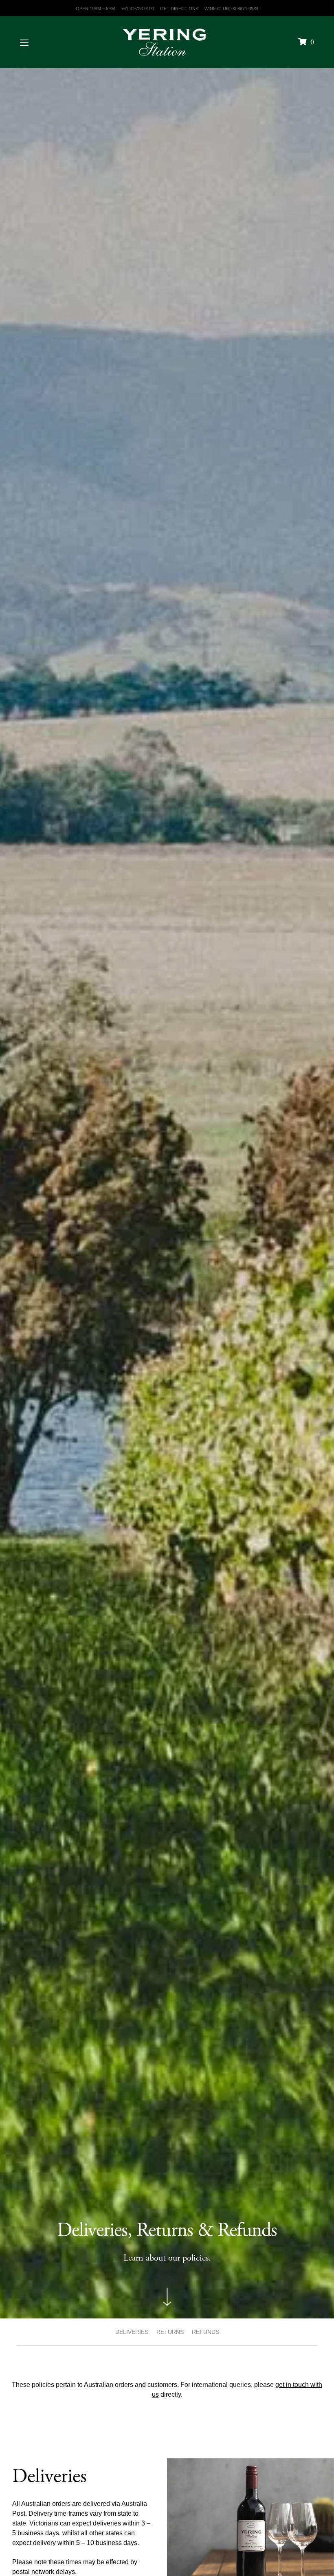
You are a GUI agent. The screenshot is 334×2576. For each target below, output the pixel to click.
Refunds (205, 2332)
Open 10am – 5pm (95, 9)
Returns (170, 2332)
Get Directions (179, 9)
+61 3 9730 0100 (137, 9)
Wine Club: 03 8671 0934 (231, 9)
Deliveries (132, 2332)
